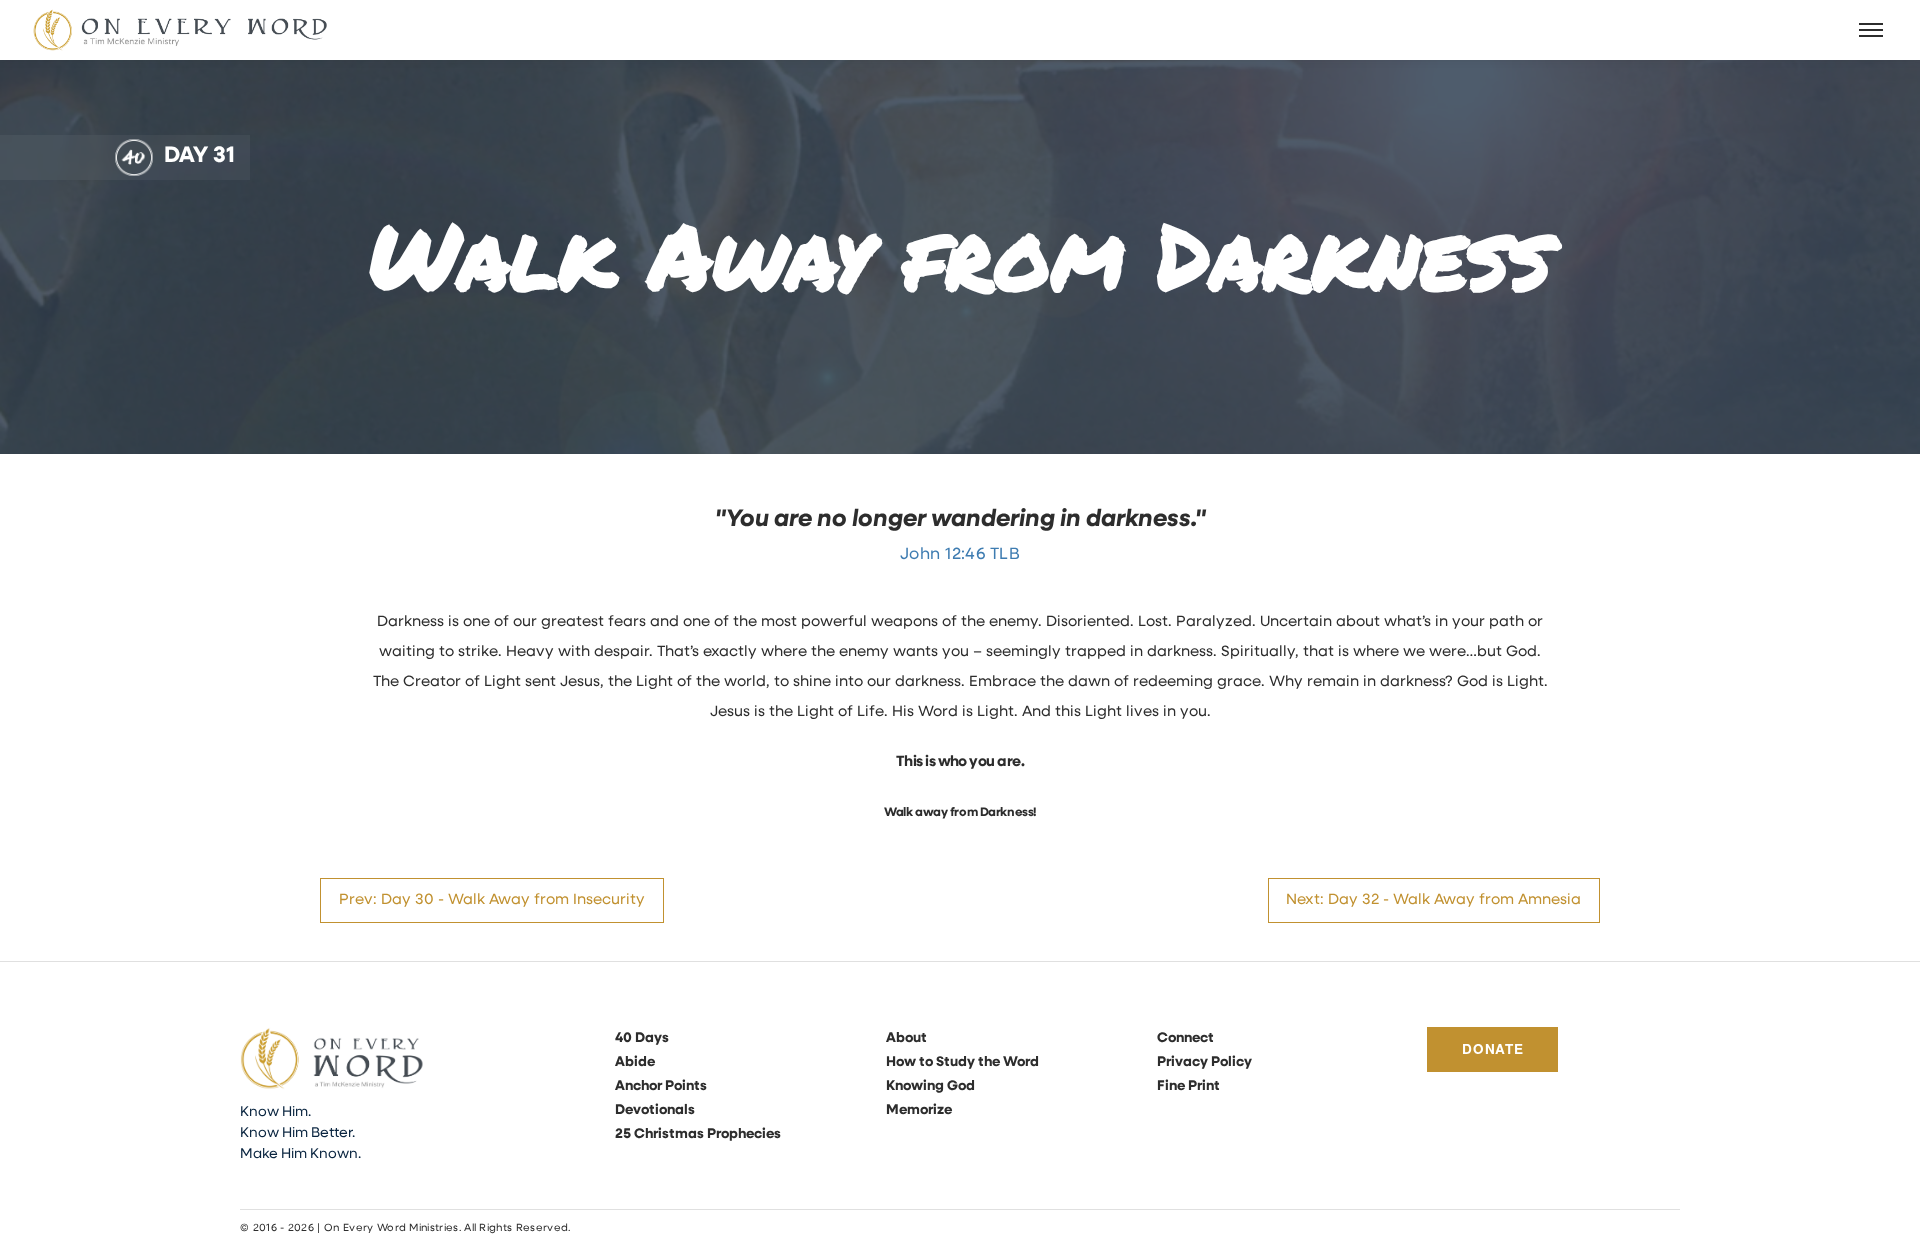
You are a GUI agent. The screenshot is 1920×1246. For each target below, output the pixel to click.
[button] (1872, 30)
